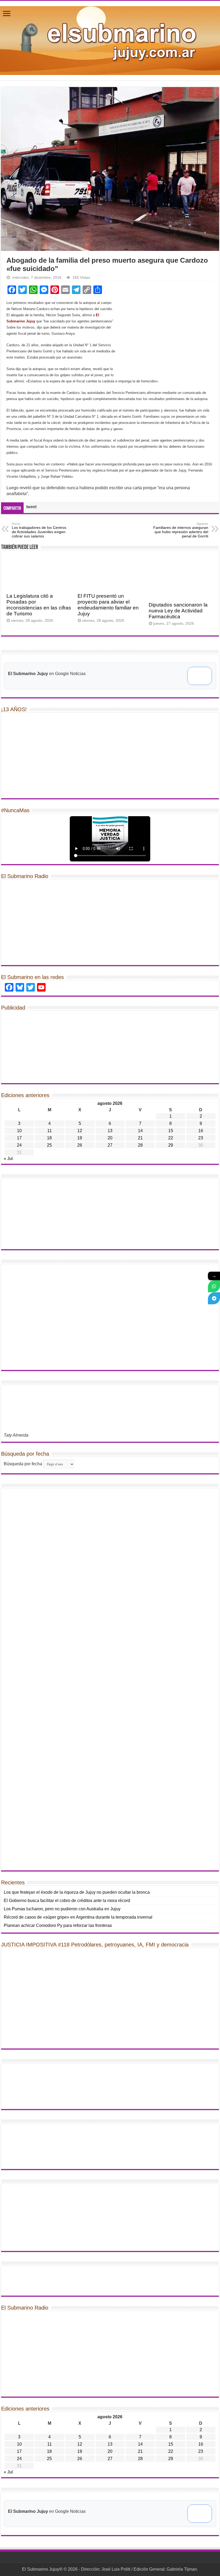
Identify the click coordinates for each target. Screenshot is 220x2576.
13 (110, 1131)
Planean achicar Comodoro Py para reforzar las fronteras (58, 1925)
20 (110, 1138)
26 (80, 1145)
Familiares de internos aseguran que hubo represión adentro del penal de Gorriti (181, 530)
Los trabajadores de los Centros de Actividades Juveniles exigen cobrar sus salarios (39, 530)
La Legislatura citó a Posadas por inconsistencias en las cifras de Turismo (39, 605)
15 (171, 1131)
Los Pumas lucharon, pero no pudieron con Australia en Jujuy (62, 1909)
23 (201, 1138)
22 (171, 1138)
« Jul (8, 1159)
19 (80, 1138)
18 (49, 1138)
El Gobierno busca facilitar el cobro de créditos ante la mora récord (67, 1901)
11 (49, 1131)
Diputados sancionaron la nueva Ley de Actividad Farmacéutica (178, 611)
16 (201, 1131)
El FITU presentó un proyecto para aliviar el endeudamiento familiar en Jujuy (108, 605)
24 (19, 1145)
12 (80, 1131)
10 (19, 1131)
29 (171, 1145)
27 (110, 1145)
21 (140, 1138)
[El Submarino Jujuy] (110, 40)
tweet (31, 507)
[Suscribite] (214, 1286)
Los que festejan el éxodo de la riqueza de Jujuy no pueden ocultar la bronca (77, 1892)
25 (49, 1145)
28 (140, 1145)
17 (19, 1138)
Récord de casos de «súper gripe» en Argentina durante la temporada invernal (78, 1917)
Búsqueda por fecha (23, 1464)
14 (140, 1131)
